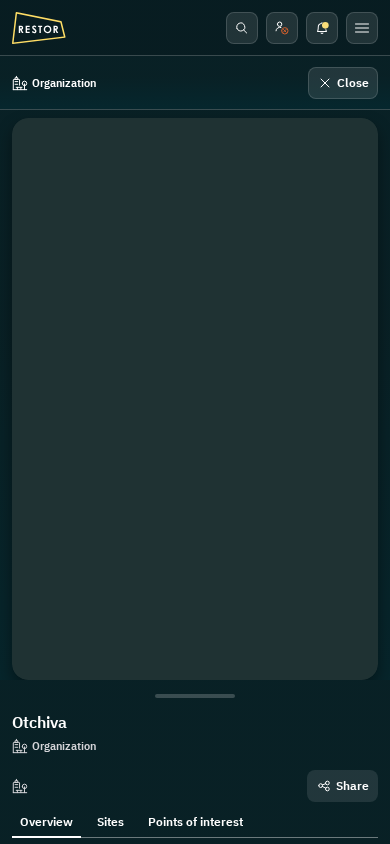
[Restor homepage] (39, 28)
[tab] (46, 820)
